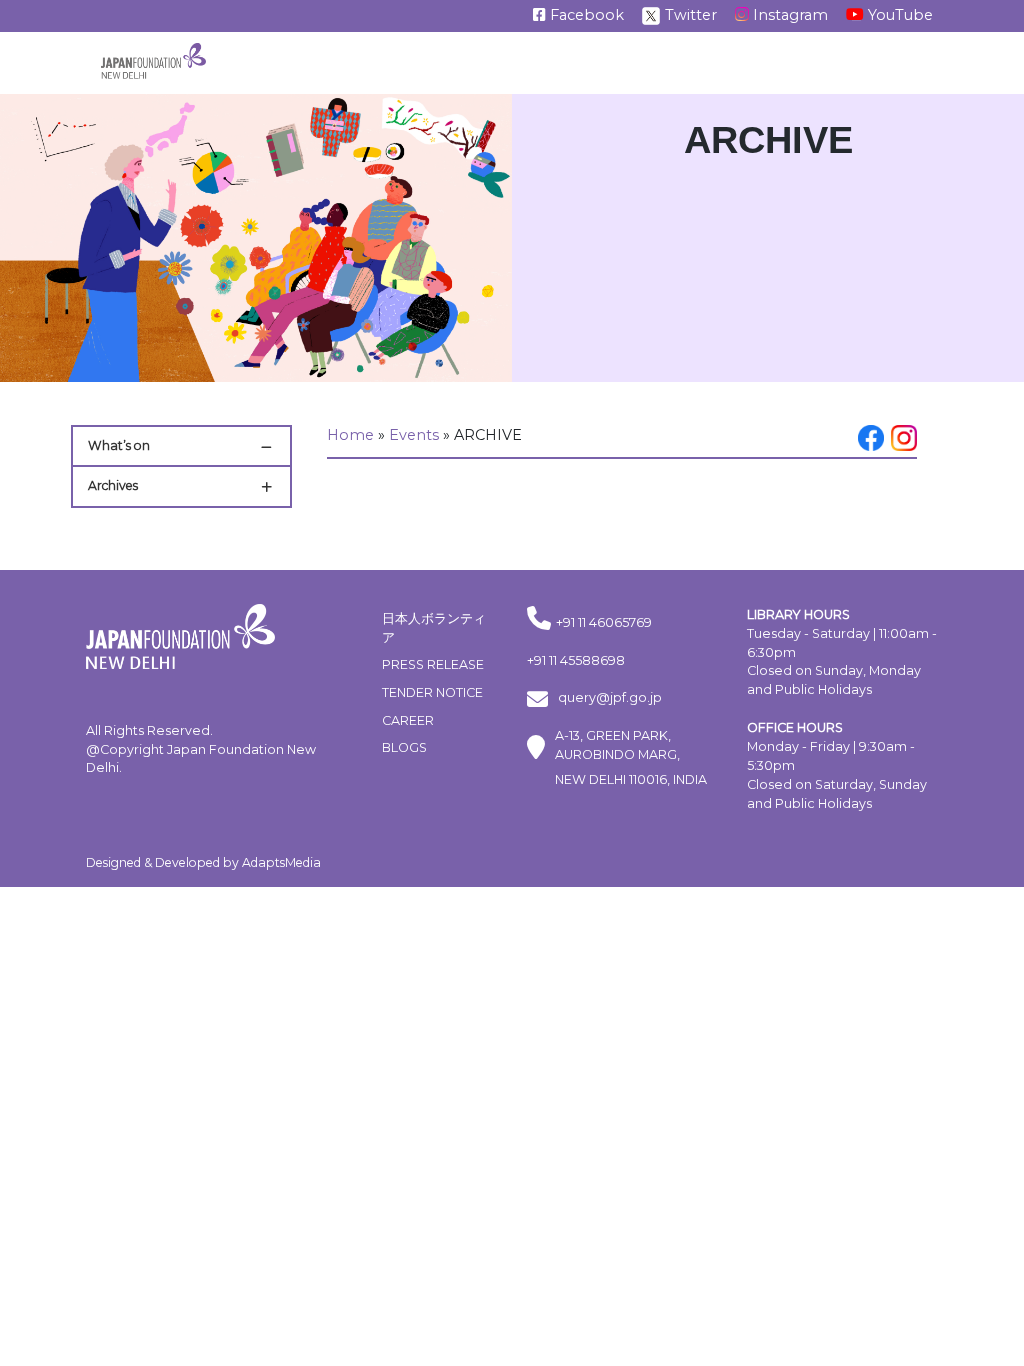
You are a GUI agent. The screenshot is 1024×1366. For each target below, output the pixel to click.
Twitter (689, 15)
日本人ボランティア (434, 628)
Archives (113, 485)
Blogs (404, 747)
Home (350, 435)
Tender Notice (432, 692)
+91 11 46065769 (604, 622)
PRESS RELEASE (433, 664)
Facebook (585, 15)
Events (414, 435)
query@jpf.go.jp (610, 697)
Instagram (788, 15)
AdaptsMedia (281, 862)
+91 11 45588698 (576, 660)
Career (408, 720)
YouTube (898, 15)
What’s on (119, 445)
